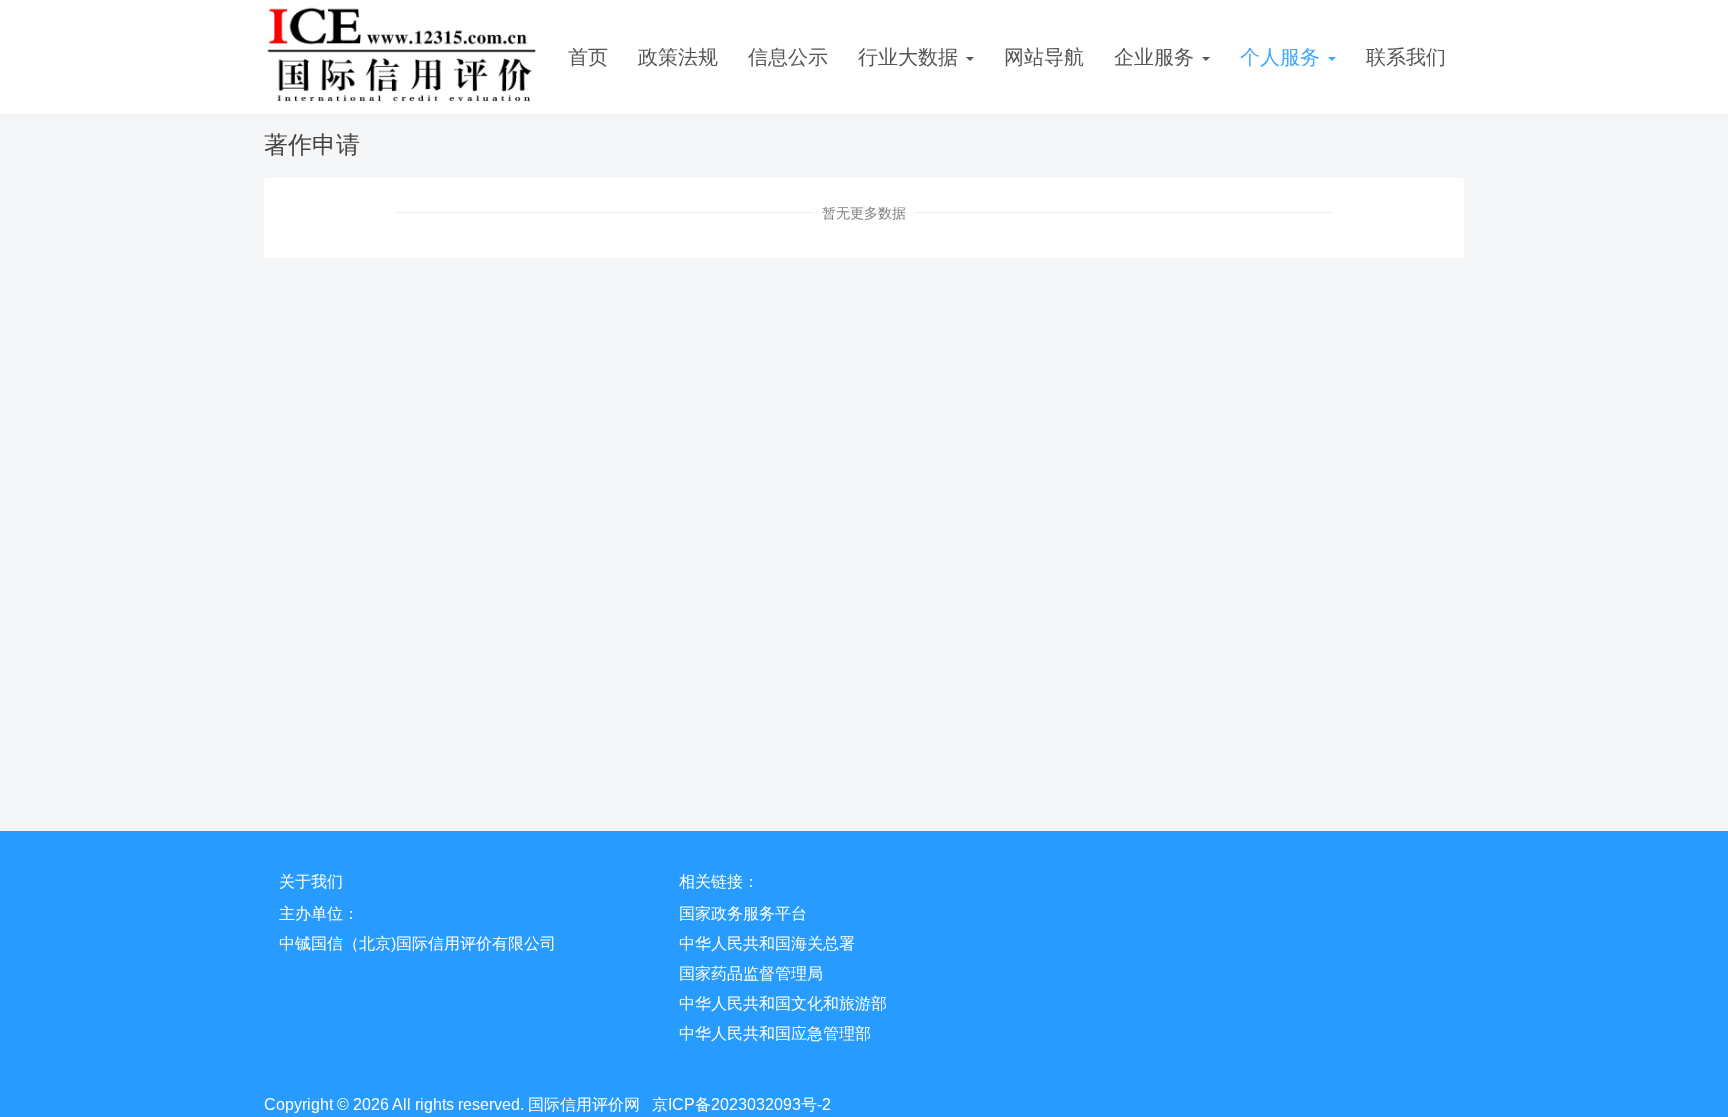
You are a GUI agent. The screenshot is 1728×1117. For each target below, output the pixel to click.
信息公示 (788, 57)
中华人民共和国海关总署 (767, 943)
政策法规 (678, 57)
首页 (588, 57)
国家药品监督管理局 (751, 973)
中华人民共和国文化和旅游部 (783, 1003)
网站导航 (1044, 57)
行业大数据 (911, 57)
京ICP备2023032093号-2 (741, 1104)
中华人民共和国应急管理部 (775, 1033)
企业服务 (1157, 57)
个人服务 (1283, 57)
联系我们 (1406, 57)
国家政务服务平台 (743, 913)
